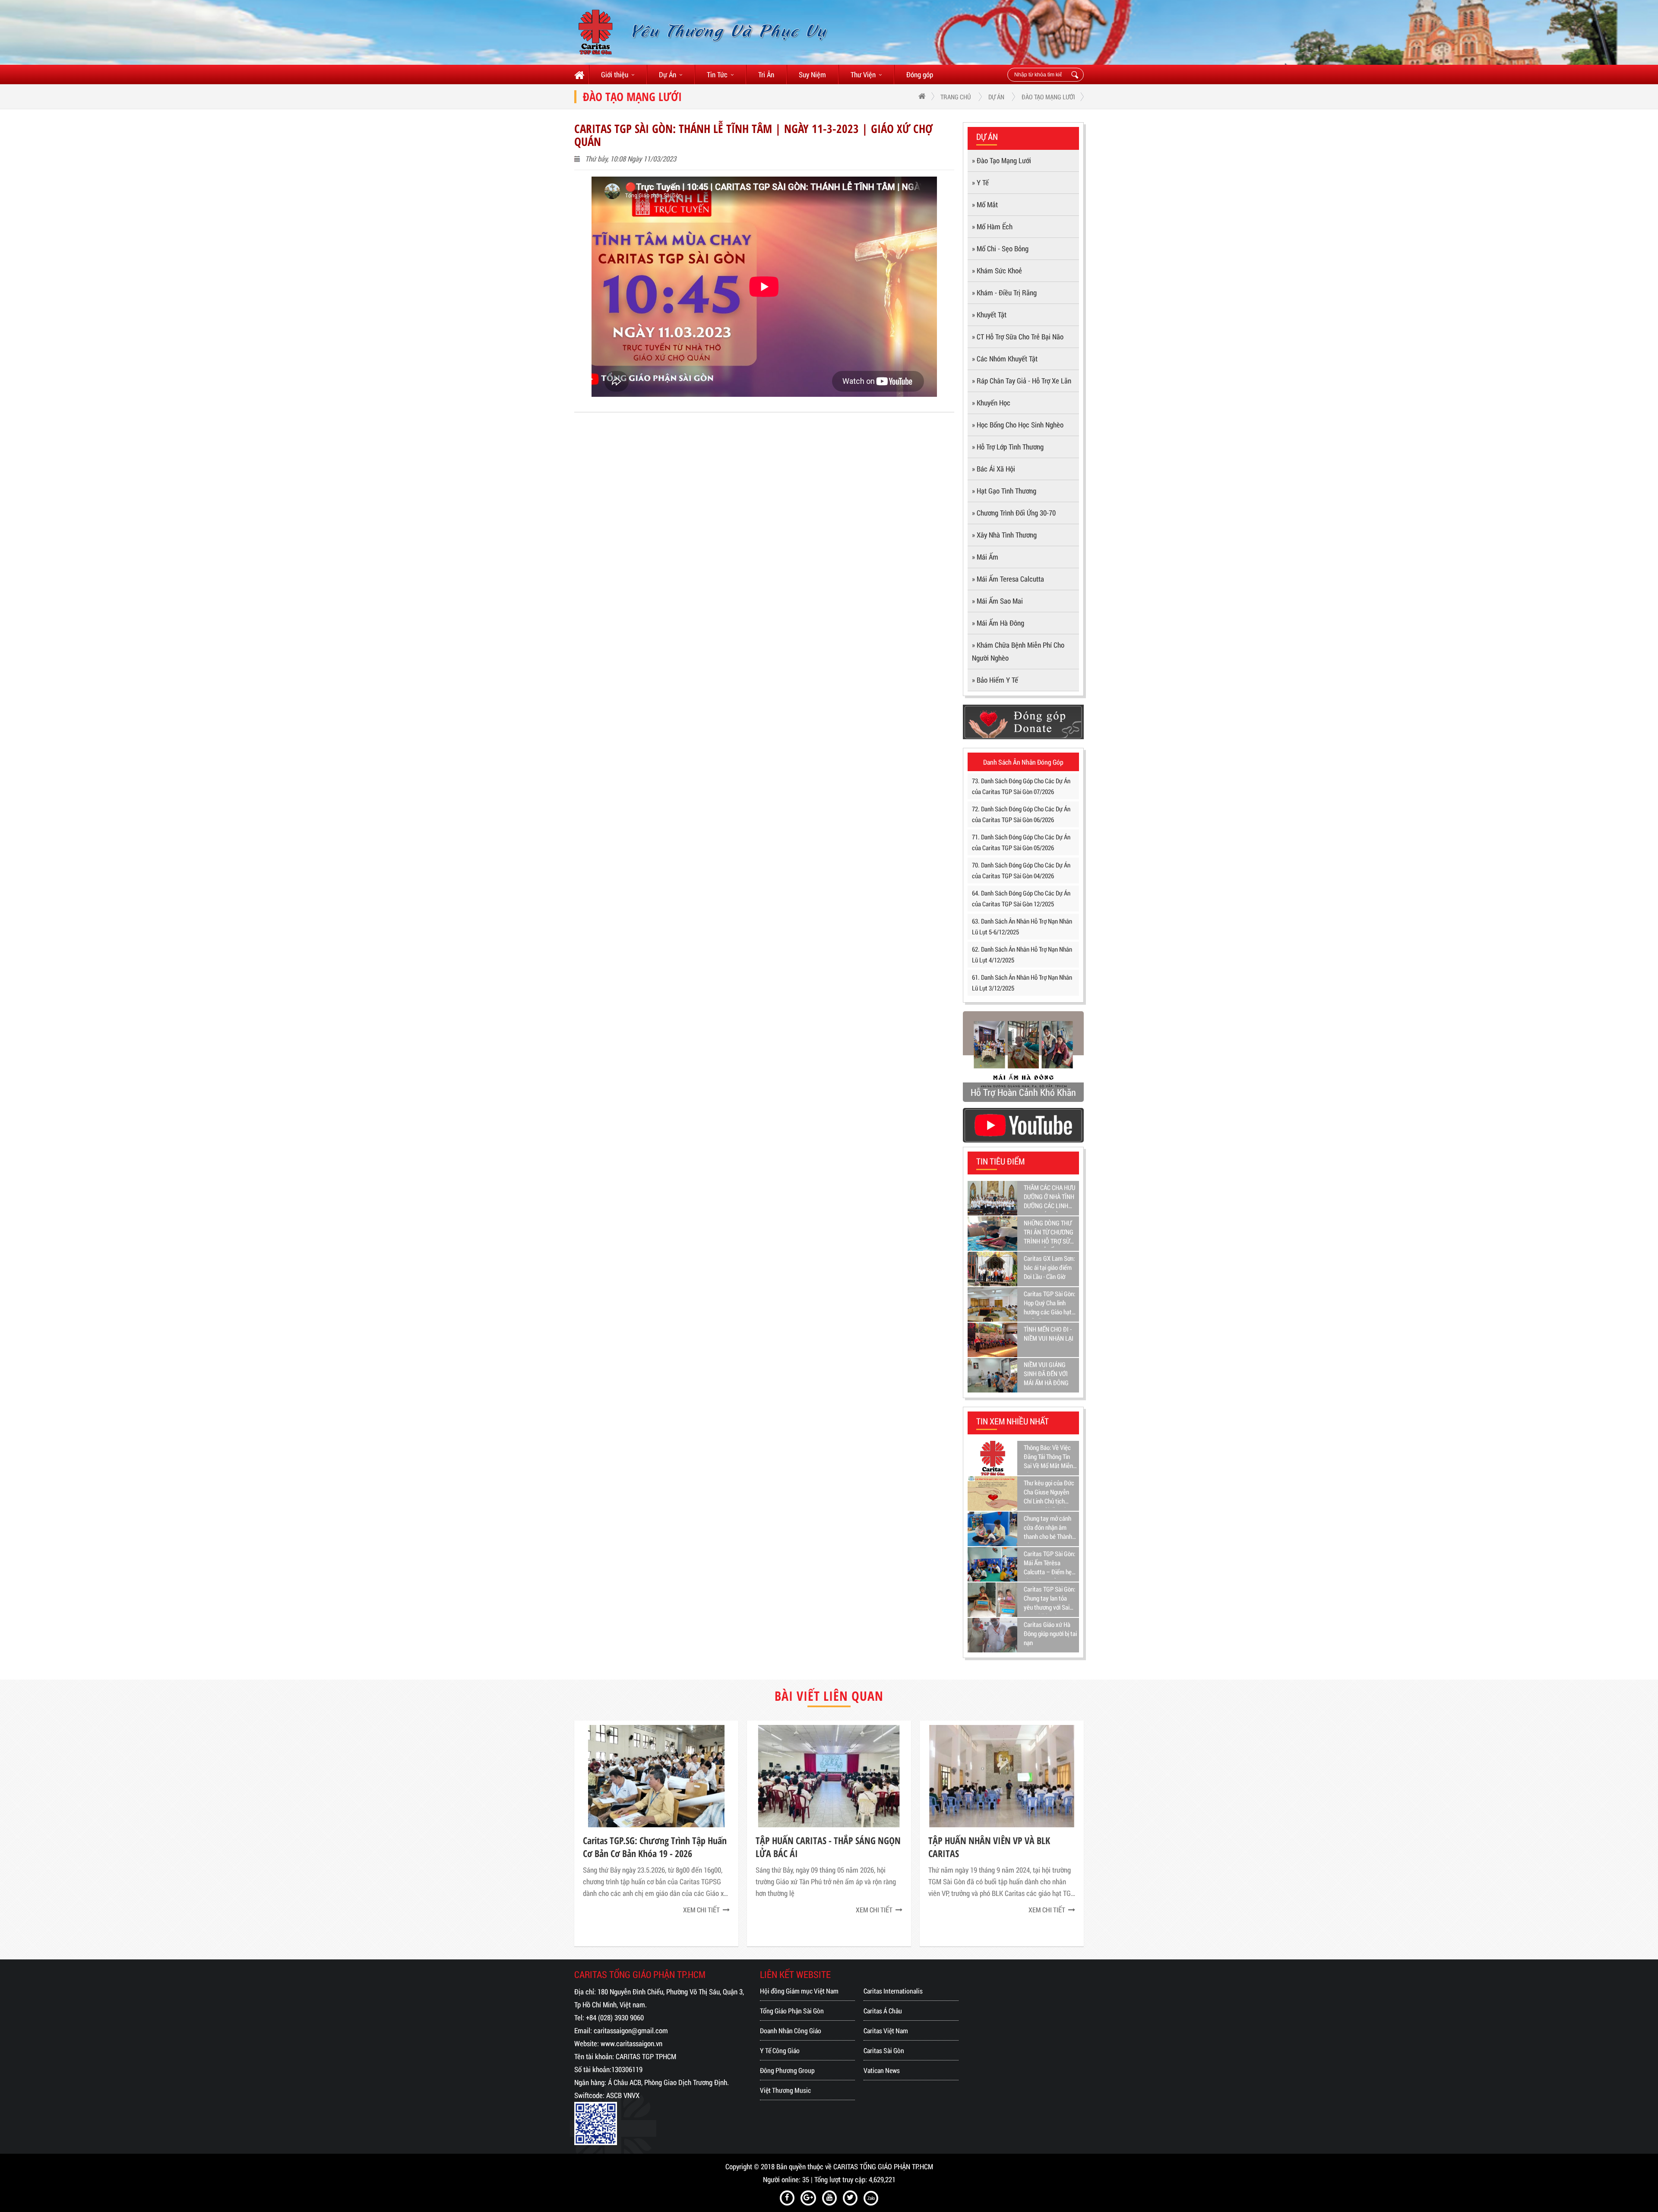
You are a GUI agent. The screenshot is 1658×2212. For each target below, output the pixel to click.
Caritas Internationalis (893, 1991)
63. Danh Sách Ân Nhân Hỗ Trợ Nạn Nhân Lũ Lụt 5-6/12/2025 (1022, 926)
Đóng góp (920, 74)
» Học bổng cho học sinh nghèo (1018, 425)
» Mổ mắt (985, 204)
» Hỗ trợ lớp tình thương (1008, 447)
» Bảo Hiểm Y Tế (995, 680)
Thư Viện (863, 74)
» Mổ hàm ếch (992, 226)
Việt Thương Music (785, 2090)
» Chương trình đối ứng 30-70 (1014, 513)
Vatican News (882, 2070)
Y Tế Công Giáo (780, 2050)
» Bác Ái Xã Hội (994, 469)
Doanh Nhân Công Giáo (791, 2030)
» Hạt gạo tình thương (1004, 491)
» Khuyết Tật (989, 315)
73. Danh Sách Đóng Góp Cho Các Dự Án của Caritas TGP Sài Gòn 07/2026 (1021, 786)
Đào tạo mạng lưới (1048, 97)
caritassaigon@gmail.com (631, 2030)
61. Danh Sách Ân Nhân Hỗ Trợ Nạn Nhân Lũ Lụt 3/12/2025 (1022, 983)
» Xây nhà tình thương (1004, 535)
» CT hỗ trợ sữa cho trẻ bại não (1018, 337)
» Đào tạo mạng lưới (1001, 160)
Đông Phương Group (787, 2070)
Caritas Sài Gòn (884, 2050)
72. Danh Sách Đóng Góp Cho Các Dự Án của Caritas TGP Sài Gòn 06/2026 (1021, 814)
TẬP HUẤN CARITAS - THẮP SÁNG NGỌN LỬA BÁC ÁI (828, 1847)
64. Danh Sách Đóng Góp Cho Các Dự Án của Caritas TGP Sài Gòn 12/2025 (1021, 898)
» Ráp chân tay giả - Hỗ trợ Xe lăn (1022, 381)
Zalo (871, 2198)
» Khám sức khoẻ (997, 271)
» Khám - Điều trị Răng (1004, 293)
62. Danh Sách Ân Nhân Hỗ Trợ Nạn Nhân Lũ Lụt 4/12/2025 (1022, 954)
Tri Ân (766, 74)
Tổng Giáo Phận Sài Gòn (792, 2011)
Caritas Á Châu (883, 2011)
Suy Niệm (812, 74)
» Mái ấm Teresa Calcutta (1008, 579)
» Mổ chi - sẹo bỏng (1000, 248)
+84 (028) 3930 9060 (615, 2017)
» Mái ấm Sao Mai (997, 601)
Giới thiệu (615, 74)
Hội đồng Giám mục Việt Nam (799, 1991)
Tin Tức (717, 74)
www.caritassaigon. (627, 2043)
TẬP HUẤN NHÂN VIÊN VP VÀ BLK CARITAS (989, 1847)
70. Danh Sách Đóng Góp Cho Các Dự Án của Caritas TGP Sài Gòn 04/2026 (1021, 870)
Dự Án (668, 74)
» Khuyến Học (991, 403)
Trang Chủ (956, 97)
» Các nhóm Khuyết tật (1005, 359)
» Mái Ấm (985, 557)
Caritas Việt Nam (886, 2030)
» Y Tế (980, 182)
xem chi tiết (701, 1910)
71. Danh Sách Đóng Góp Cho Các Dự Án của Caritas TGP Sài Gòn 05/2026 (1021, 842)
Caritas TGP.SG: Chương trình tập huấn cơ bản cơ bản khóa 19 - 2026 (655, 1847)
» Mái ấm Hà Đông (998, 623)
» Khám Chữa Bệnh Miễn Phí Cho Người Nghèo (1018, 651)
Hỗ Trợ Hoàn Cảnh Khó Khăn (1023, 1092)
